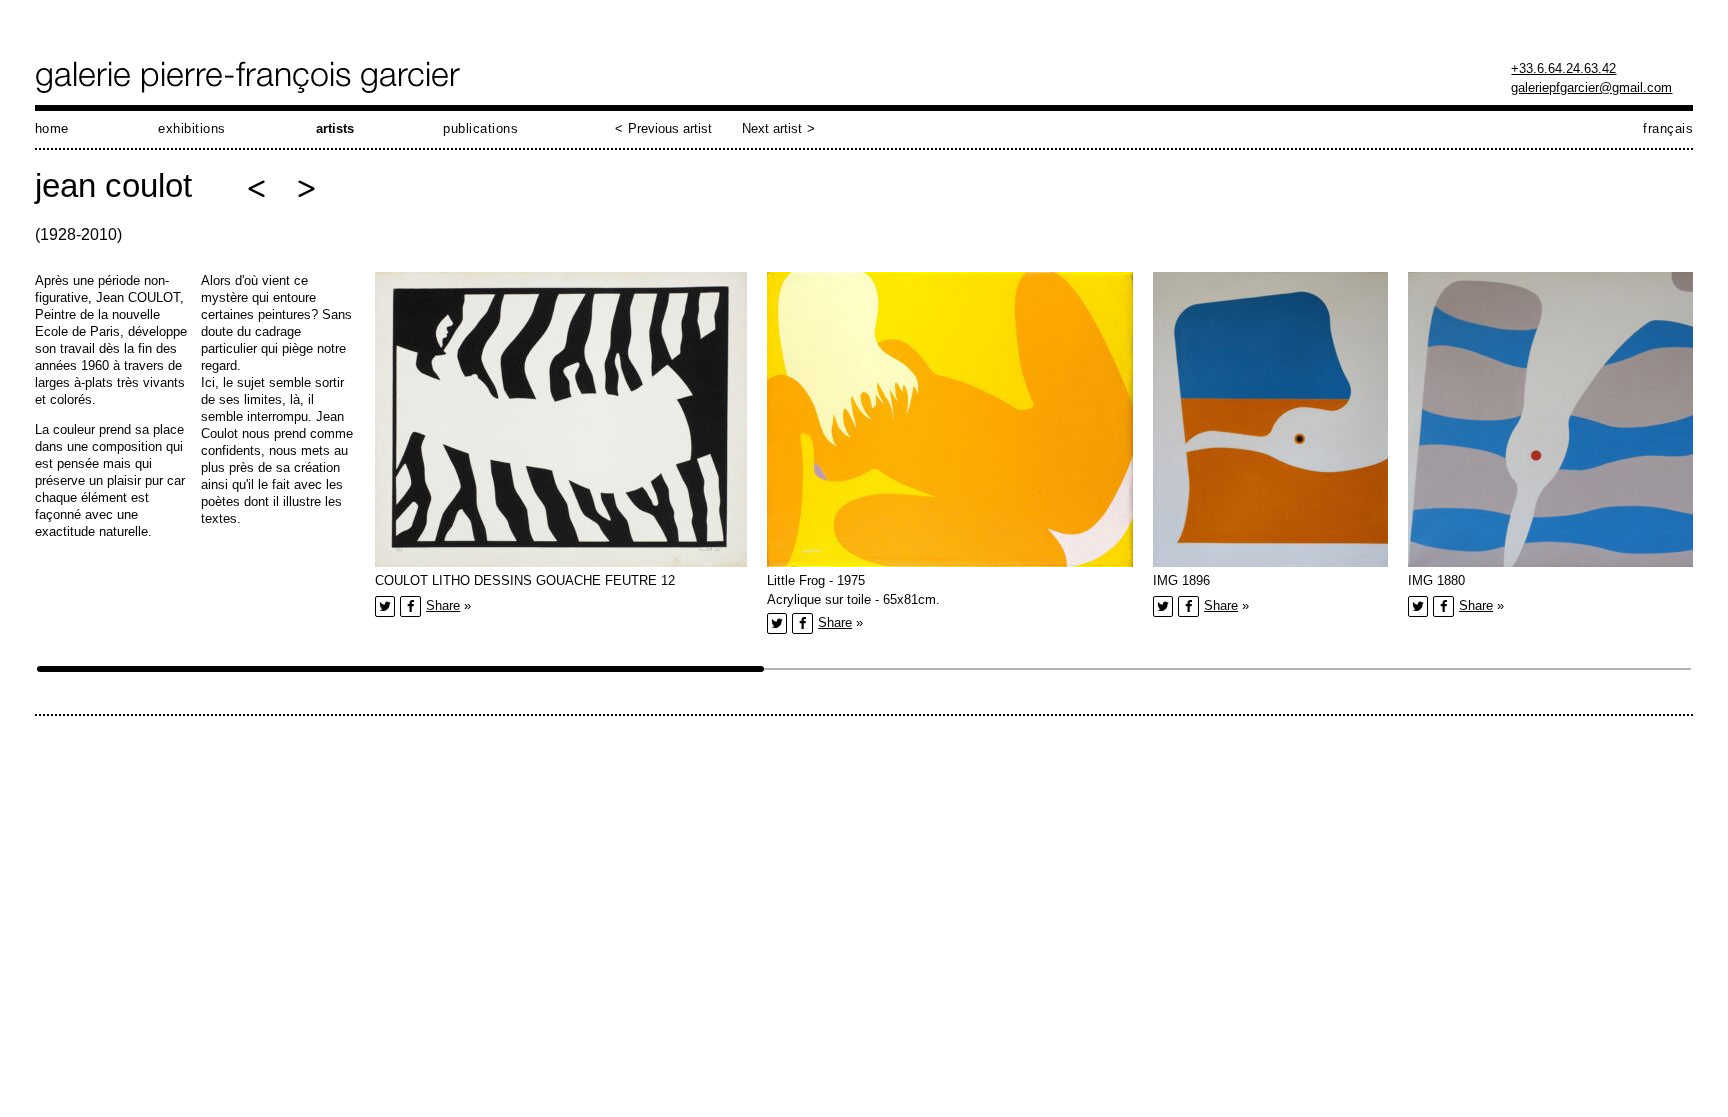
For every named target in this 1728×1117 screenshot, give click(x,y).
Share (443, 605)
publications (480, 128)
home (52, 128)
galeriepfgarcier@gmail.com (1591, 87)
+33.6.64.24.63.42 (1563, 68)
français (1668, 128)
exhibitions (192, 128)
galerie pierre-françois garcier (249, 77)
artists (335, 128)
